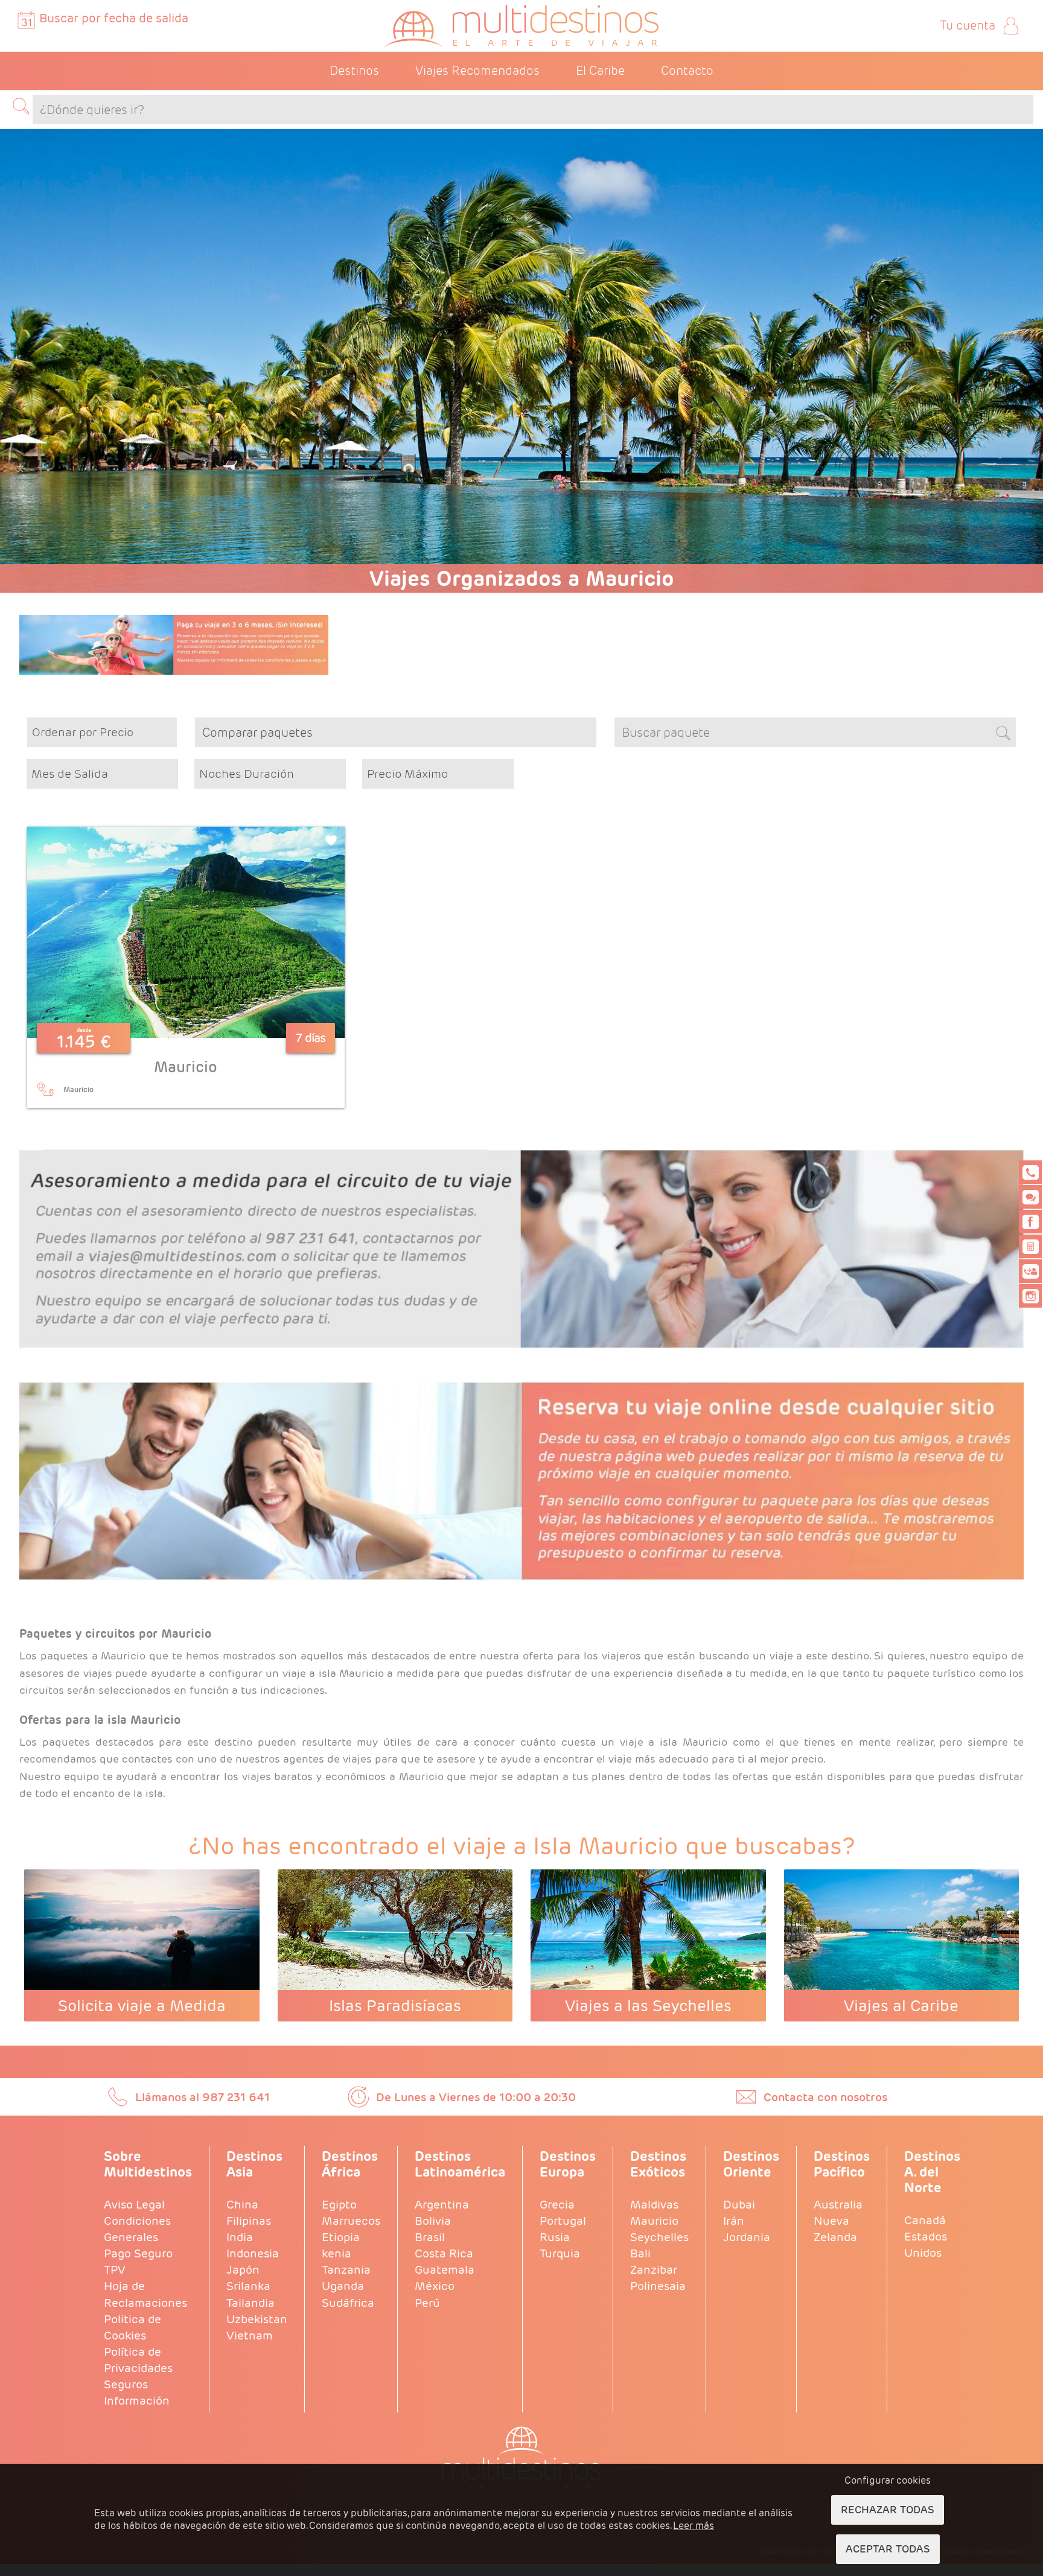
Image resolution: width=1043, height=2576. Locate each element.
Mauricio (186, 1067)
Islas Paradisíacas (395, 2005)
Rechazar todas (888, 2510)
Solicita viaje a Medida (142, 2005)
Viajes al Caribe (901, 2005)
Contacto (687, 71)
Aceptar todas (888, 2549)
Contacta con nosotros (825, 2097)
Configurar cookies (888, 2480)
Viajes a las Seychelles (648, 2005)
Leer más (694, 2526)
